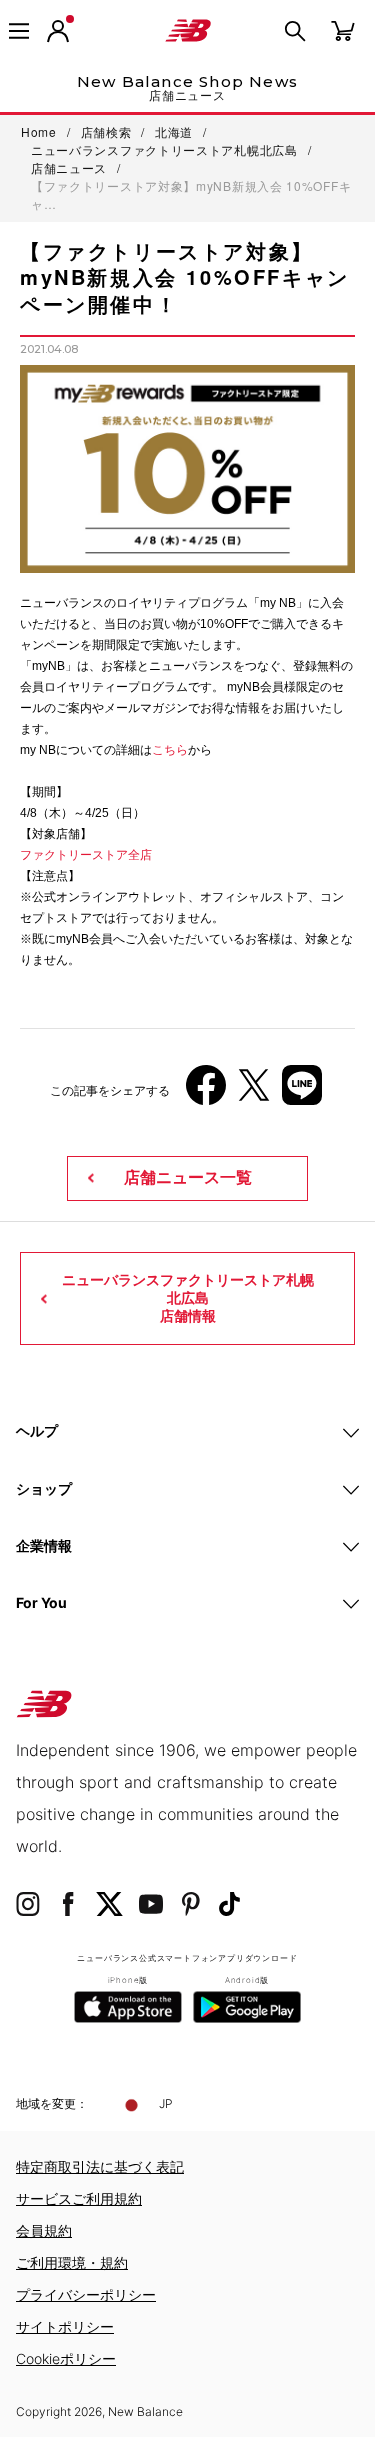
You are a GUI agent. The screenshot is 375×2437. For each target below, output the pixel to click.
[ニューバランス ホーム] (188, 31)
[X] (254, 1092)
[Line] (302, 1092)
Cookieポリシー (66, 2358)
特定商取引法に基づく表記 (100, 2166)
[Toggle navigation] (19, 31)
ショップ (44, 1488)
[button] (58, 31)
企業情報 (44, 1545)
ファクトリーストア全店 (86, 855)
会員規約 (44, 2230)
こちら (170, 750)
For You (41, 1602)
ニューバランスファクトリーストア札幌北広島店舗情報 (188, 1298)
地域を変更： (52, 2103)
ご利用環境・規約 (72, 2262)
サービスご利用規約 (79, 2198)
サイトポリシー (65, 2326)
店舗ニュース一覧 (188, 1177)
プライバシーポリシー (86, 2294)
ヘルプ (37, 1430)
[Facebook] (206, 1092)
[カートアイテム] (343, 29)
